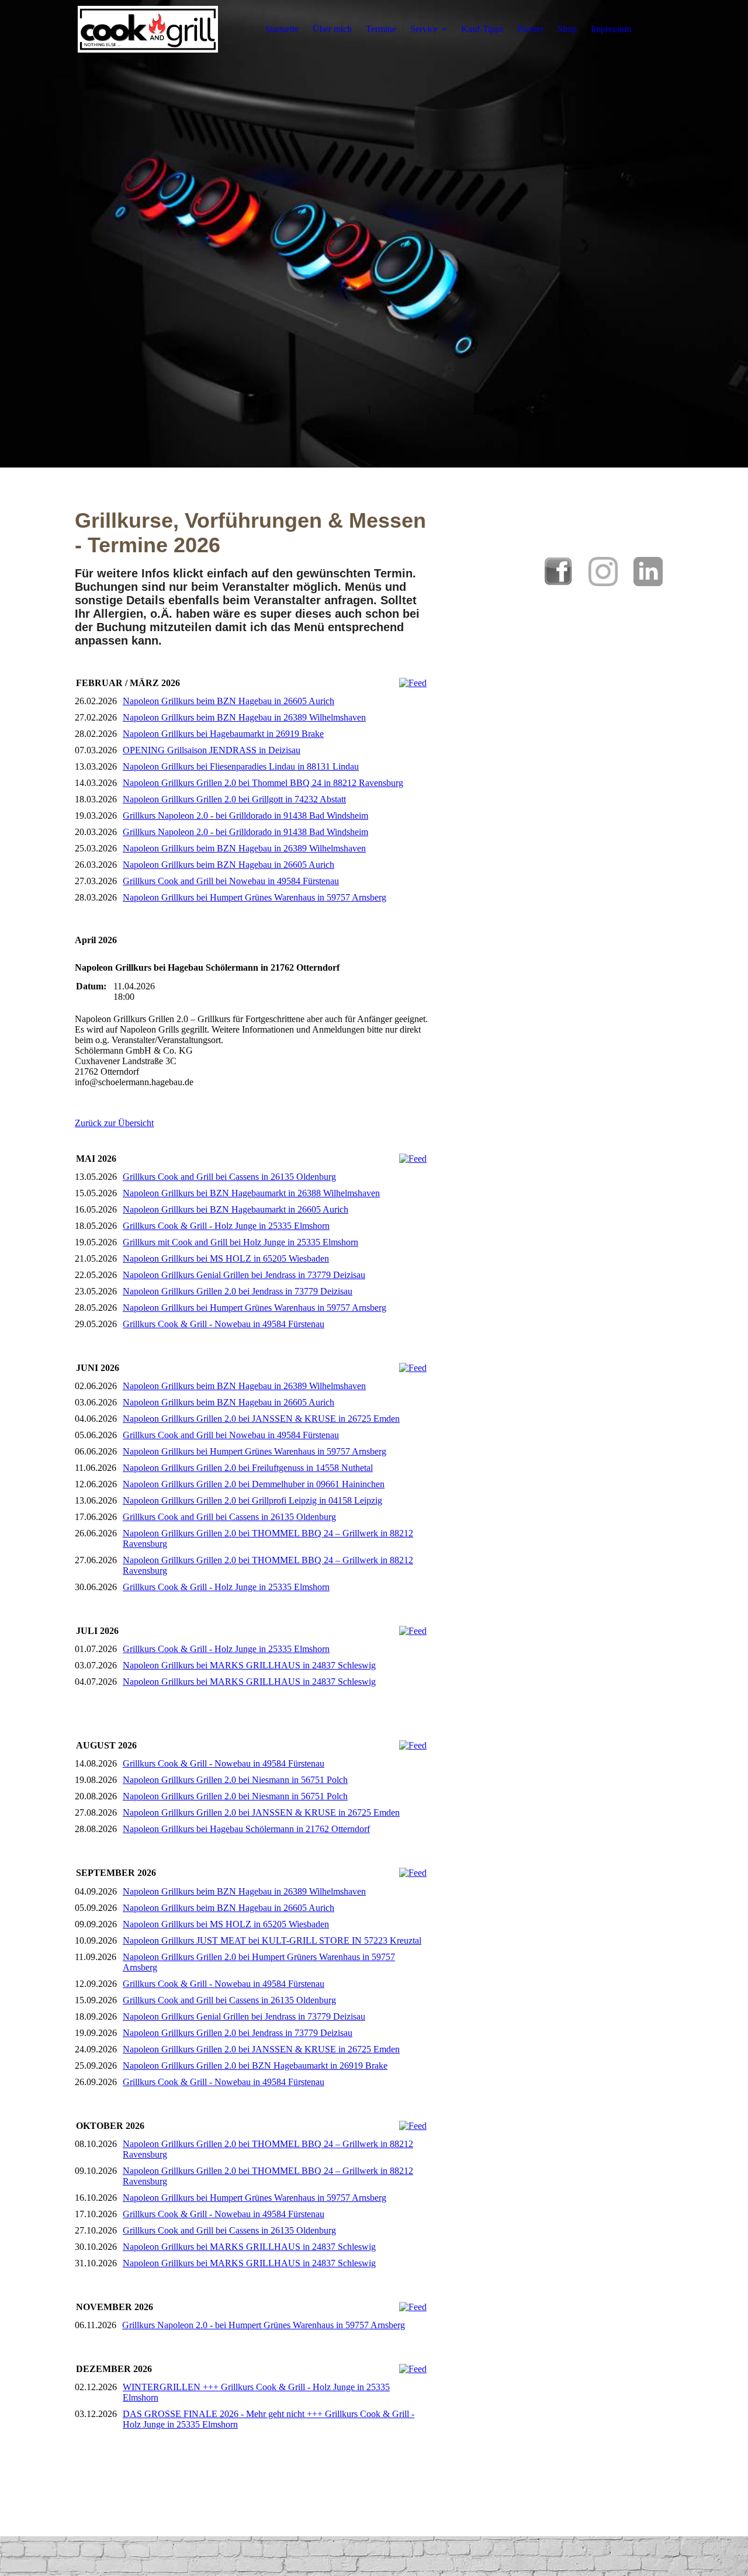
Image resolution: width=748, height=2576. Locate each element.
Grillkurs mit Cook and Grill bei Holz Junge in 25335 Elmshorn (240, 1242)
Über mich (332, 29)
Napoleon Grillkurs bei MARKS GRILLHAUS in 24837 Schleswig (249, 1665)
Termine (381, 29)
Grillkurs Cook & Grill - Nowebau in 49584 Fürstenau (224, 1324)
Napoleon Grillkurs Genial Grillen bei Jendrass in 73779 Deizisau (244, 1275)
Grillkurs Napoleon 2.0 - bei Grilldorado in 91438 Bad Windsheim (245, 816)
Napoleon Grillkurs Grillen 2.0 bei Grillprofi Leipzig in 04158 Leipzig (252, 1500)
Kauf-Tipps (482, 29)
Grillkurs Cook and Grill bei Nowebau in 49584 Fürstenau (231, 881)
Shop (567, 29)
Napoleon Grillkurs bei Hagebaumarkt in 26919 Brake (223, 734)
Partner (530, 29)
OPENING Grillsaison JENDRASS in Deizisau (212, 750)
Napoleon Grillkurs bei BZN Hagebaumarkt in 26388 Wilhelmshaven (251, 1193)
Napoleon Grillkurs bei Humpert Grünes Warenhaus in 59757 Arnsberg (254, 897)
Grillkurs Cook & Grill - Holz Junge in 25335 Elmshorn (226, 1226)
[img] (148, 29)
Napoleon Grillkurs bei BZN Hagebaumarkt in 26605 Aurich (236, 1209)
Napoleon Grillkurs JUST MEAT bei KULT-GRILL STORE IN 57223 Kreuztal (272, 1940)
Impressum (611, 29)
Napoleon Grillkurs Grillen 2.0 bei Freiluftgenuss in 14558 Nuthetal (248, 1468)
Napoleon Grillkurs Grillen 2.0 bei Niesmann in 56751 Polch (235, 1780)
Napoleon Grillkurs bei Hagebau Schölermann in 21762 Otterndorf (246, 1829)
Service (424, 29)
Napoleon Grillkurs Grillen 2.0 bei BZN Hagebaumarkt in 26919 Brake (255, 2066)
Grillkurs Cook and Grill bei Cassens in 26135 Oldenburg (229, 1177)
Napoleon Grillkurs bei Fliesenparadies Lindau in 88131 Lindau (241, 766)
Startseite (282, 29)
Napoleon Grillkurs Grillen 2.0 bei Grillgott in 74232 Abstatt (234, 799)
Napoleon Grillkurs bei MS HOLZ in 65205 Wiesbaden (226, 1258)
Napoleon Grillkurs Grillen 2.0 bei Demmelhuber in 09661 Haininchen (254, 1484)
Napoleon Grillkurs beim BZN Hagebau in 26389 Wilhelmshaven (244, 717)
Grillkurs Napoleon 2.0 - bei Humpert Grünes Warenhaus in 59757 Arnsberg (264, 2325)
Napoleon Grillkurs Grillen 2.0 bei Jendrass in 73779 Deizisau (238, 1291)
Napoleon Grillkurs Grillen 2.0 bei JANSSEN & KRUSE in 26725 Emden (261, 1419)
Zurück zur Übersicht (114, 1123)
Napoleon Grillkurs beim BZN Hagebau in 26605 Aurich (228, 701)
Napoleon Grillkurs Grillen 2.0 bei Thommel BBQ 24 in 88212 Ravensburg (263, 783)
